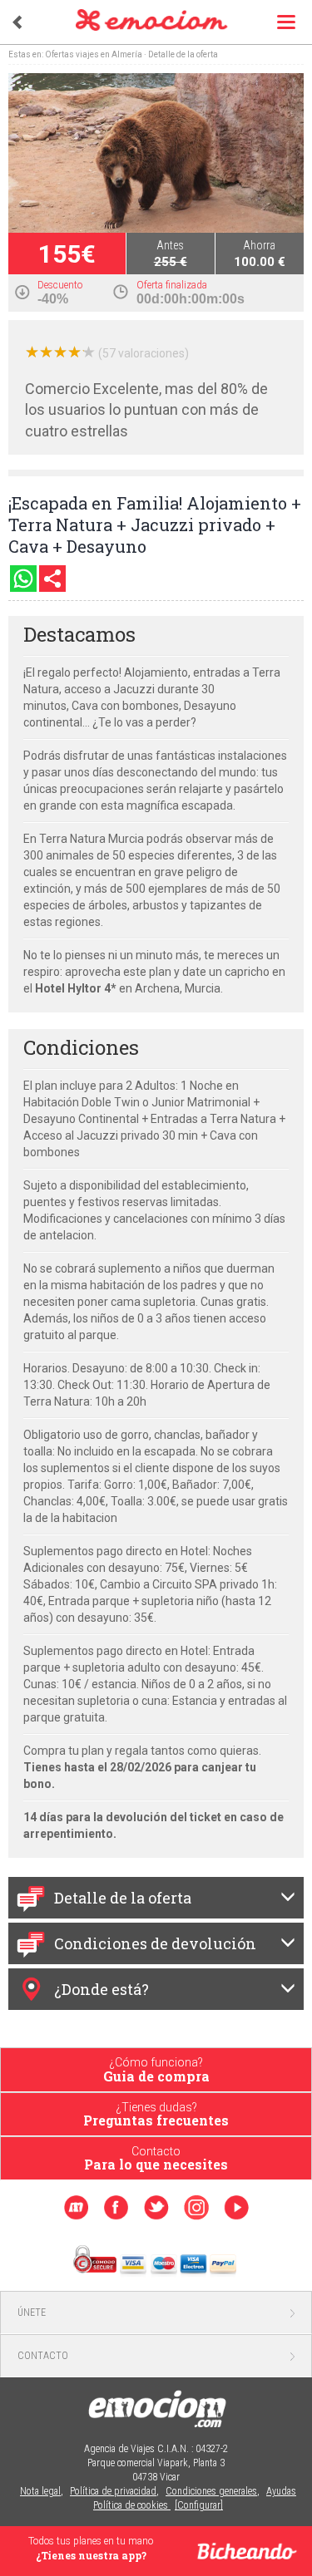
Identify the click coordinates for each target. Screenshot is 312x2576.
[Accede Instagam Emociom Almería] (196, 2207)
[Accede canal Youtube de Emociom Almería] (236, 2208)
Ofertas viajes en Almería (94, 54)
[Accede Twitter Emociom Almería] (156, 2208)
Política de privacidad (113, 2491)
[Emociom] (160, 21)
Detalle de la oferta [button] (123, 1898)
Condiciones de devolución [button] (155, 1943)
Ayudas (281, 2491)
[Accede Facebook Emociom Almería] (116, 2208)
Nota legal (40, 2491)
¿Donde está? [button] (102, 1989)
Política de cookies (132, 2505)
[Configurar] (199, 2505)
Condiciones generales (211, 2491)
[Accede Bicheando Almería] (76, 2208)
